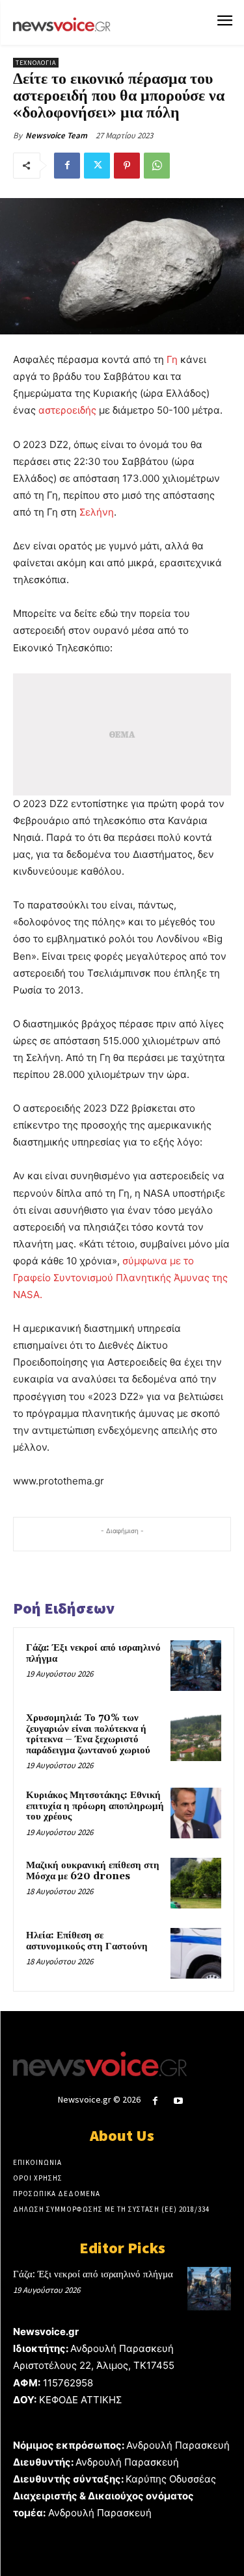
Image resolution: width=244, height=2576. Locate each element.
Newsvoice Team (56, 135)
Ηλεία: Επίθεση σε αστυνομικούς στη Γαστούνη (87, 1941)
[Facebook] (67, 166)
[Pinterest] (127, 166)
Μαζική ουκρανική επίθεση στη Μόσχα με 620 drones (93, 1871)
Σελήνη (97, 512)
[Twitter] (97, 166)
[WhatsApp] (157, 166)
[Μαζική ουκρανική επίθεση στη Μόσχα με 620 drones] (196, 1883)
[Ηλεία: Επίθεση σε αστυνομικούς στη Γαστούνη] (196, 1953)
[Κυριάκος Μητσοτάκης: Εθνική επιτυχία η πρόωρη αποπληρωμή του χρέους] (196, 1813)
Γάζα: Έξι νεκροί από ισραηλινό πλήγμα (93, 1653)
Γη (172, 359)
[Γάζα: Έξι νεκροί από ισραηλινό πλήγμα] (196, 1666)
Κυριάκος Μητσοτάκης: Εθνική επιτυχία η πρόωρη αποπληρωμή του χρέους (95, 1806)
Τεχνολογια (36, 63)
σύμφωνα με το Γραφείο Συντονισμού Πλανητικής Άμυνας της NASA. (120, 1278)
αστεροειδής (67, 410)
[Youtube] (178, 2101)
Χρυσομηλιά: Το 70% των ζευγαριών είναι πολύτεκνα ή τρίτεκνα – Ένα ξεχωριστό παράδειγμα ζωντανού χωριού (88, 1734)
